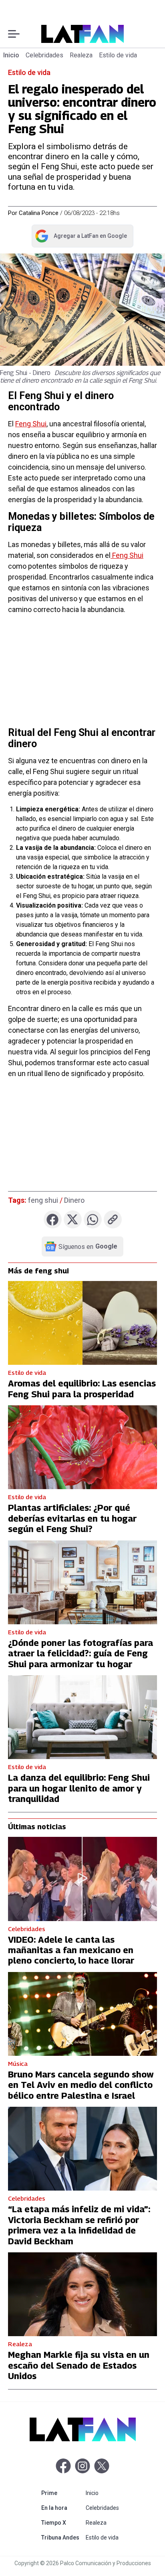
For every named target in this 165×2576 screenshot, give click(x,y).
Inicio (11, 55)
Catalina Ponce (39, 213)
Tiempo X (62, 2522)
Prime (62, 2493)
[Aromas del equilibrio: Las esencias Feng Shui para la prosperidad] (82, 1323)
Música (18, 2063)
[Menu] (14, 34)
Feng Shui (31, 424)
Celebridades (44, 55)
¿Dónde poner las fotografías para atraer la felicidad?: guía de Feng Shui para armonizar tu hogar (80, 1653)
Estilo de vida (118, 55)
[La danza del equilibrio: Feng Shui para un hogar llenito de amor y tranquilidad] (82, 1717)
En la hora (62, 2508)
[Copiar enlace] (113, 1219)
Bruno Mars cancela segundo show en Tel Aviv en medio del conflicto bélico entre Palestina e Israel (81, 2085)
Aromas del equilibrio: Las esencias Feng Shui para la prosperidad (82, 1388)
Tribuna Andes (62, 2537)
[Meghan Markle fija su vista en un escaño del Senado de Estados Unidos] (82, 2294)
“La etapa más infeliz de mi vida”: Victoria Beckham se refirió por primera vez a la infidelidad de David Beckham (79, 2225)
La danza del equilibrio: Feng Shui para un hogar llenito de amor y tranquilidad (79, 1788)
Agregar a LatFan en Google (81, 237)
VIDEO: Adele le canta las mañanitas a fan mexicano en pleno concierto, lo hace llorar (71, 1950)
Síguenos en (88, 1246)
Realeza (81, 55)
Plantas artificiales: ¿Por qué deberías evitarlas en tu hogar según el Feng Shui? (72, 1518)
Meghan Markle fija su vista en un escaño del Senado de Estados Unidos (79, 2365)
